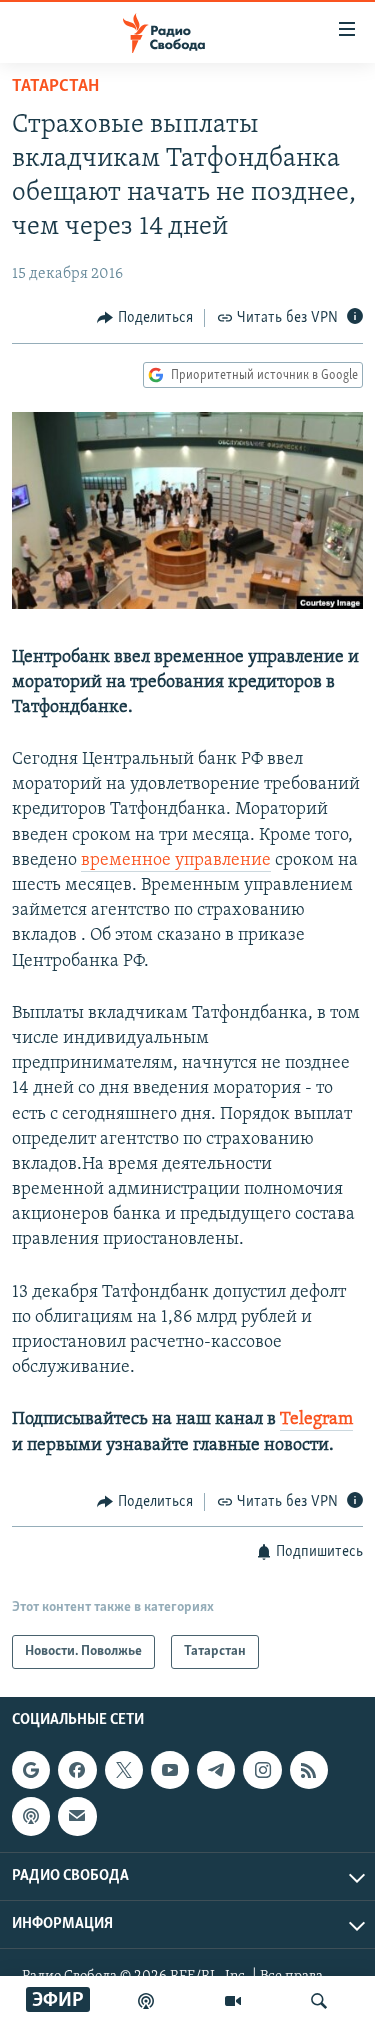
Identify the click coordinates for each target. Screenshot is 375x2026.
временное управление (176, 861)
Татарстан (55, 87)
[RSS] (309, 1770)
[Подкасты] (31, 1817)
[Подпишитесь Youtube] (170, 1770)
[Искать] (319, 2001)
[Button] (145, 318)
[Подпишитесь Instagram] (262, 1770)
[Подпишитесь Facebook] (77, 1770)
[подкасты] (146, 2001)
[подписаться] (77, 1817)
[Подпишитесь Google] (31, 1770)
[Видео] (233, 2001)
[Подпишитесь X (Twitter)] (124, 1770)
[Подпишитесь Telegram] (216, 1770)
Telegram (316, 1420)
